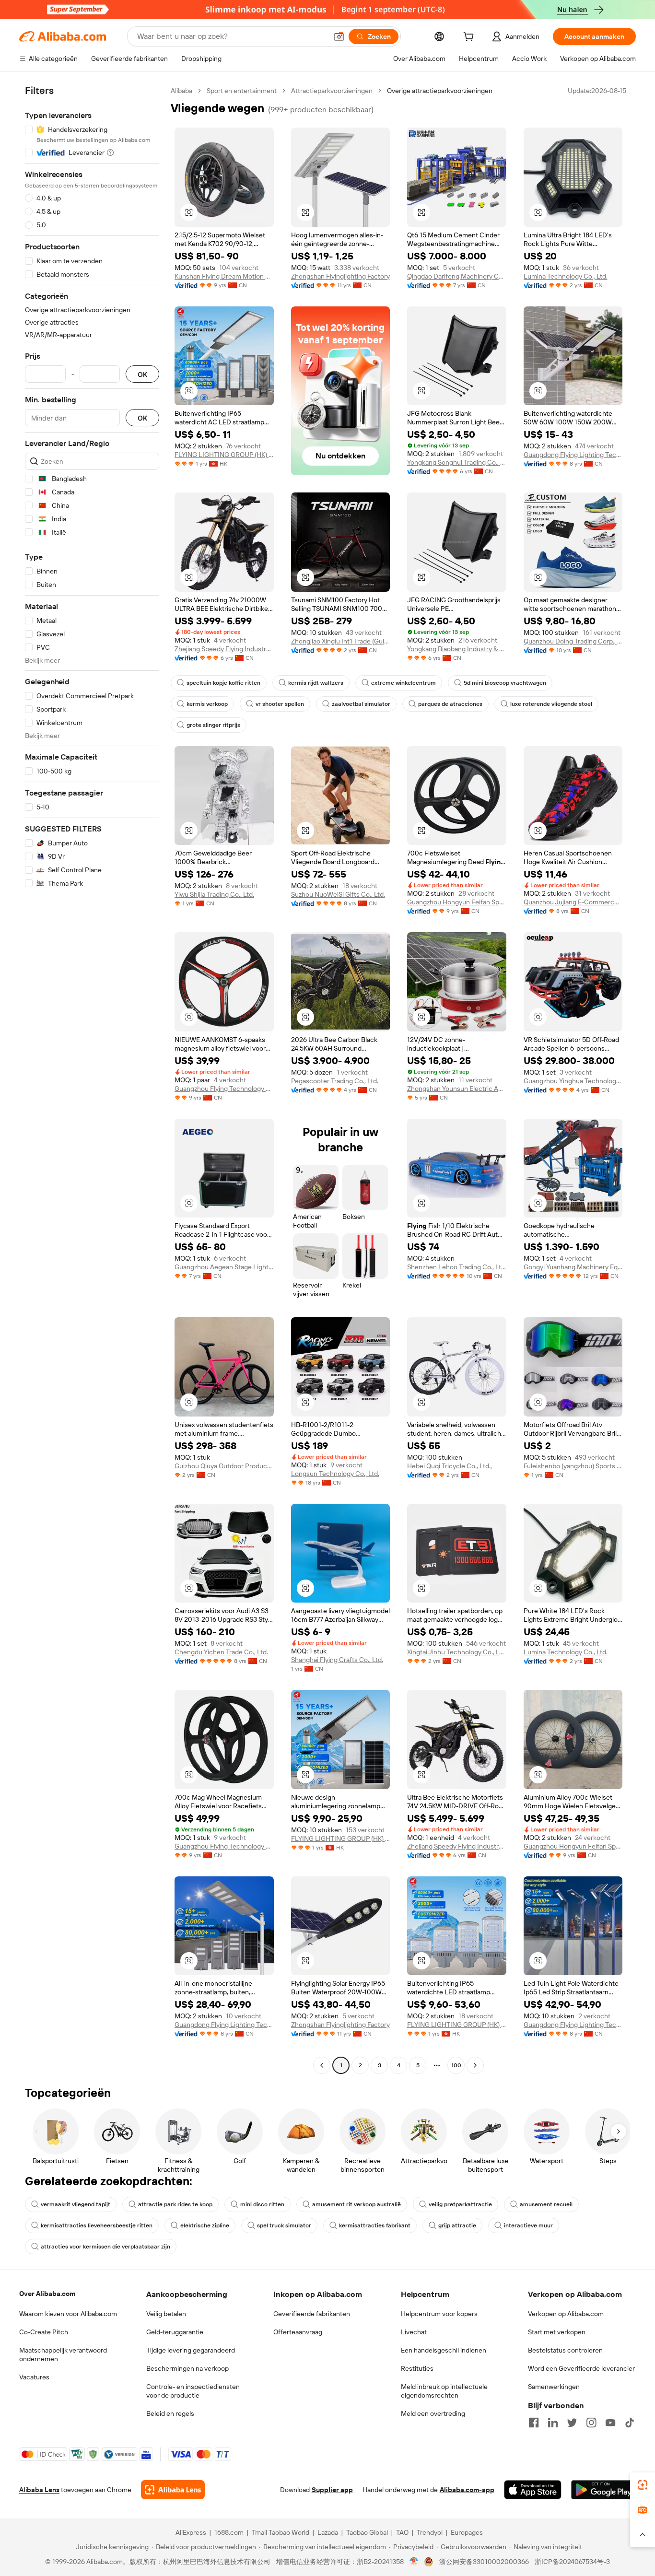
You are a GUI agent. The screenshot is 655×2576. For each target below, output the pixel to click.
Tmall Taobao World (281, 2532)
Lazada (328, 2532)
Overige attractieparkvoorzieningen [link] (440, 91)
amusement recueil (546, 2204)
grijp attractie (457, 2225)
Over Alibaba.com (47, 2294)
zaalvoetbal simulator (361, 704)
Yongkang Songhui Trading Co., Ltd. (457, 462)
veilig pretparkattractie (460, 2204)
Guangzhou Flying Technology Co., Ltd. (224, 1089)
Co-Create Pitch (44, 2332)
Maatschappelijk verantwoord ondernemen (63, 2354)
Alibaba (181, 91)
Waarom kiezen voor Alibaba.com (68, 2314)
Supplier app (332, 2490)
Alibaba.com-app (467, 2490)
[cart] (470, 38)
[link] (643, 2485)
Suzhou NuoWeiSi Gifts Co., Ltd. (338, 894)
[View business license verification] (414, 2562)
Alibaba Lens (39, 2490)
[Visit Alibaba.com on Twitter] (572, 2423)
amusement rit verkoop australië (357, 2204)
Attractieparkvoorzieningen (332, 91)
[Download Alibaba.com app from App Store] (533, 2490)
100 (456, 2065)
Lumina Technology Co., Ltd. (566, 276)
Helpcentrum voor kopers (439, 2314)
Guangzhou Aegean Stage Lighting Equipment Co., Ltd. (224, 1267)
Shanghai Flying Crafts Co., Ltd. (337, 1660)
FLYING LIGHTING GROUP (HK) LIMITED (224, 455)
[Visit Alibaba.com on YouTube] (610, 2423)
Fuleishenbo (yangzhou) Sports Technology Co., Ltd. (573, 1466)
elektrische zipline (205, 2225)
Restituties (417, 2368)
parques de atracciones (450, 704)
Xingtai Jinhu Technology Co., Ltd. (457, 1652)
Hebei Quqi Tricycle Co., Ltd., (450, 1466)
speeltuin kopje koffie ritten (223, 683)
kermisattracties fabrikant (375, 2225)
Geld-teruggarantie (175, 2332)
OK (142, 374)
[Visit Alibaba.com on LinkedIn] (553, 2423)
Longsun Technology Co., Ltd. (335, 1474)
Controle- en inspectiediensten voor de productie (193, 2391)
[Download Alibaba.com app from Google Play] (603, 2490)
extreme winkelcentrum (404, 683)
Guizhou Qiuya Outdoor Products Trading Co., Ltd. (224, 1466)
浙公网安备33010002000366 (484, 2562)
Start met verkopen (557, 2332)
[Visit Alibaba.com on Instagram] (591, 2423)
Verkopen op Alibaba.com (566, 2314)
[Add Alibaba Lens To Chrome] (173, 2490)
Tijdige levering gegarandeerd (191, 2350)
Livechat (414, 2332)
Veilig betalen (166, 2314)
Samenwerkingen (554, 2387)
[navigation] (92, 1079)
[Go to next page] (475, 2065)
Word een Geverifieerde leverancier (581, 2368)
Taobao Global (367, 2532)
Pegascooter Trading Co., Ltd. (335, 1081)
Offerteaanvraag (298, 2332)
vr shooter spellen (280, 704)
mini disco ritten (262, 2204)
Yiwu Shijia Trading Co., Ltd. (214, 894)
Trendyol (430, 2532)
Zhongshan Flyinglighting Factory (340, 276)
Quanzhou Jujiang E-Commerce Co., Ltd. (573, 902)
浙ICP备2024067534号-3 (572, 2562)
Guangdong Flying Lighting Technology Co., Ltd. (573, 455)
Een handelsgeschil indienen (444, 2350)
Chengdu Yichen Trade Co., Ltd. (221, 1652)
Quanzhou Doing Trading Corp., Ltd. (573, 641)
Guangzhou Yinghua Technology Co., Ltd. (573, 1081)
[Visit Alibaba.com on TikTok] (630, 2423)
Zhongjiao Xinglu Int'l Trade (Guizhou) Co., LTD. (341, 641)
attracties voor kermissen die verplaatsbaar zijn (105, 2247)
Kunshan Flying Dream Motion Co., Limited (224, 276)
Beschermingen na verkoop (187, 2368)
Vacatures (34, 2377)
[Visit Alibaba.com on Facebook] (534, 2423)
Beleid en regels (170, 2413)
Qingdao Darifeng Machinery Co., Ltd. (457, 276)
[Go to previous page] (322, 2065)
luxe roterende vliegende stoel (551, 704)
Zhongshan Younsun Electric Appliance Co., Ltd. (457, 1089)
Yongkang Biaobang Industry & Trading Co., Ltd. (457, 649)
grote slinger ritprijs (213, 725)
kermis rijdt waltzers (316, 683)
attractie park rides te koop (175, 2204)
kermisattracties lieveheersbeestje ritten (97, 2225)
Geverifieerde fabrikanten (312, 2314)
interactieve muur (528, 2225)
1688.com (229, 2532)
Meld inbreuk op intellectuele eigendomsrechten (444, 2391)
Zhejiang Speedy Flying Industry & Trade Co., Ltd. (224, 649)
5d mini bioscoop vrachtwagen (505, 683)
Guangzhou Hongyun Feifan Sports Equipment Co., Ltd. (457, 902)
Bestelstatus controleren (565, 2350)
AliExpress (191, 2532)
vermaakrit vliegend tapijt (76, 2204)
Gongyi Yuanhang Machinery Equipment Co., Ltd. (573, 1267)
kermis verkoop (207, 704)
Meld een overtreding (433, 2413)
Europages (467, 2532)
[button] (339, 36)
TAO (402, 2532)
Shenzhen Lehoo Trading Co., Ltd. (457, 1267)
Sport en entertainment (242, 91)
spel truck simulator (284, 2225)
